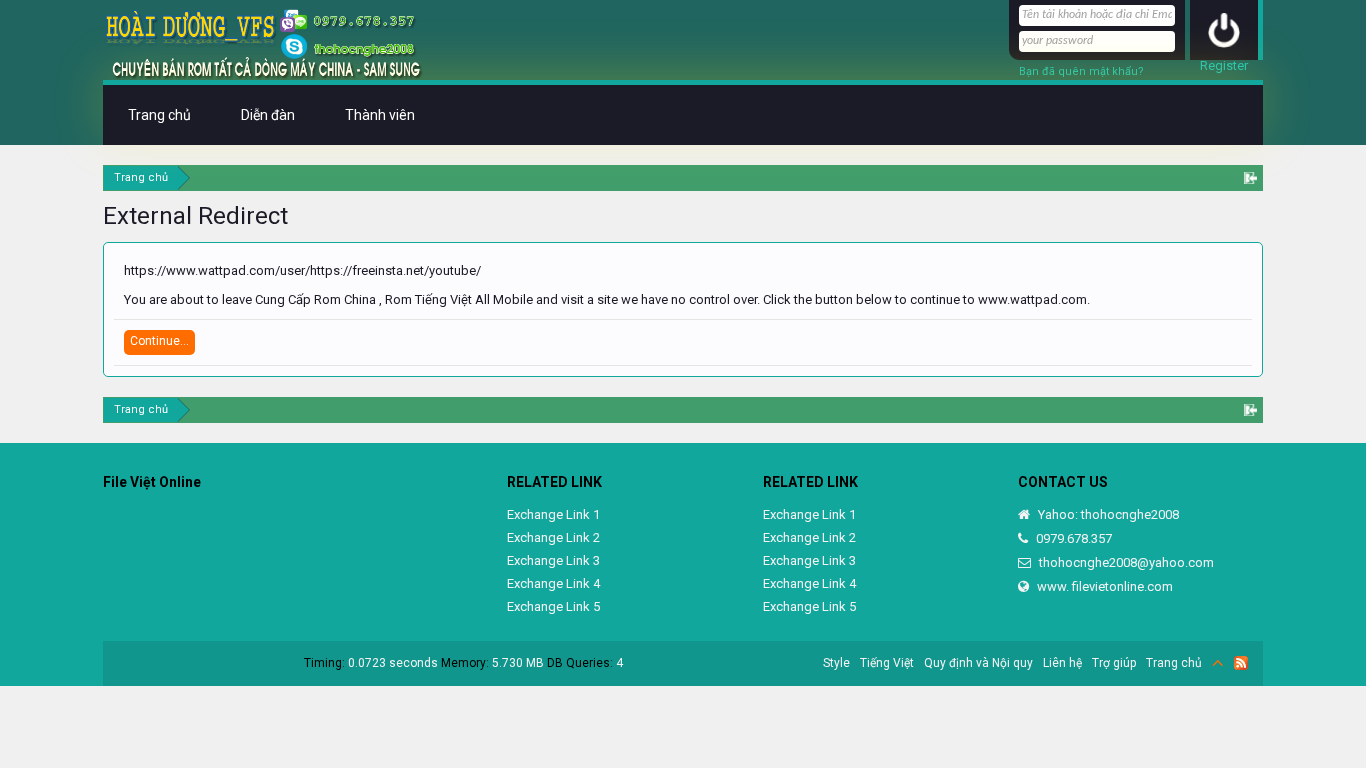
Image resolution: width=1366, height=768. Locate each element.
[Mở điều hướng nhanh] (1250, 177)
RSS (1241, 663)
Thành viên (380, 115)
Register (1224, 65)
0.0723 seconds (393, 663)
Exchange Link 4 (553, 583)
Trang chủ (159, 115)
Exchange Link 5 (553, 606)
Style (836, 663)
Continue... (159, 341)
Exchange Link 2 (553, 537)
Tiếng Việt (887, 663)
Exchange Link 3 (553, 560)
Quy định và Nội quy (978, 663)
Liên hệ (1062, 663)
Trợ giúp (1114, 663)
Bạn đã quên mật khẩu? (1081, 71)
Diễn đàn (268, 115)
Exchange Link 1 (553, 514)
